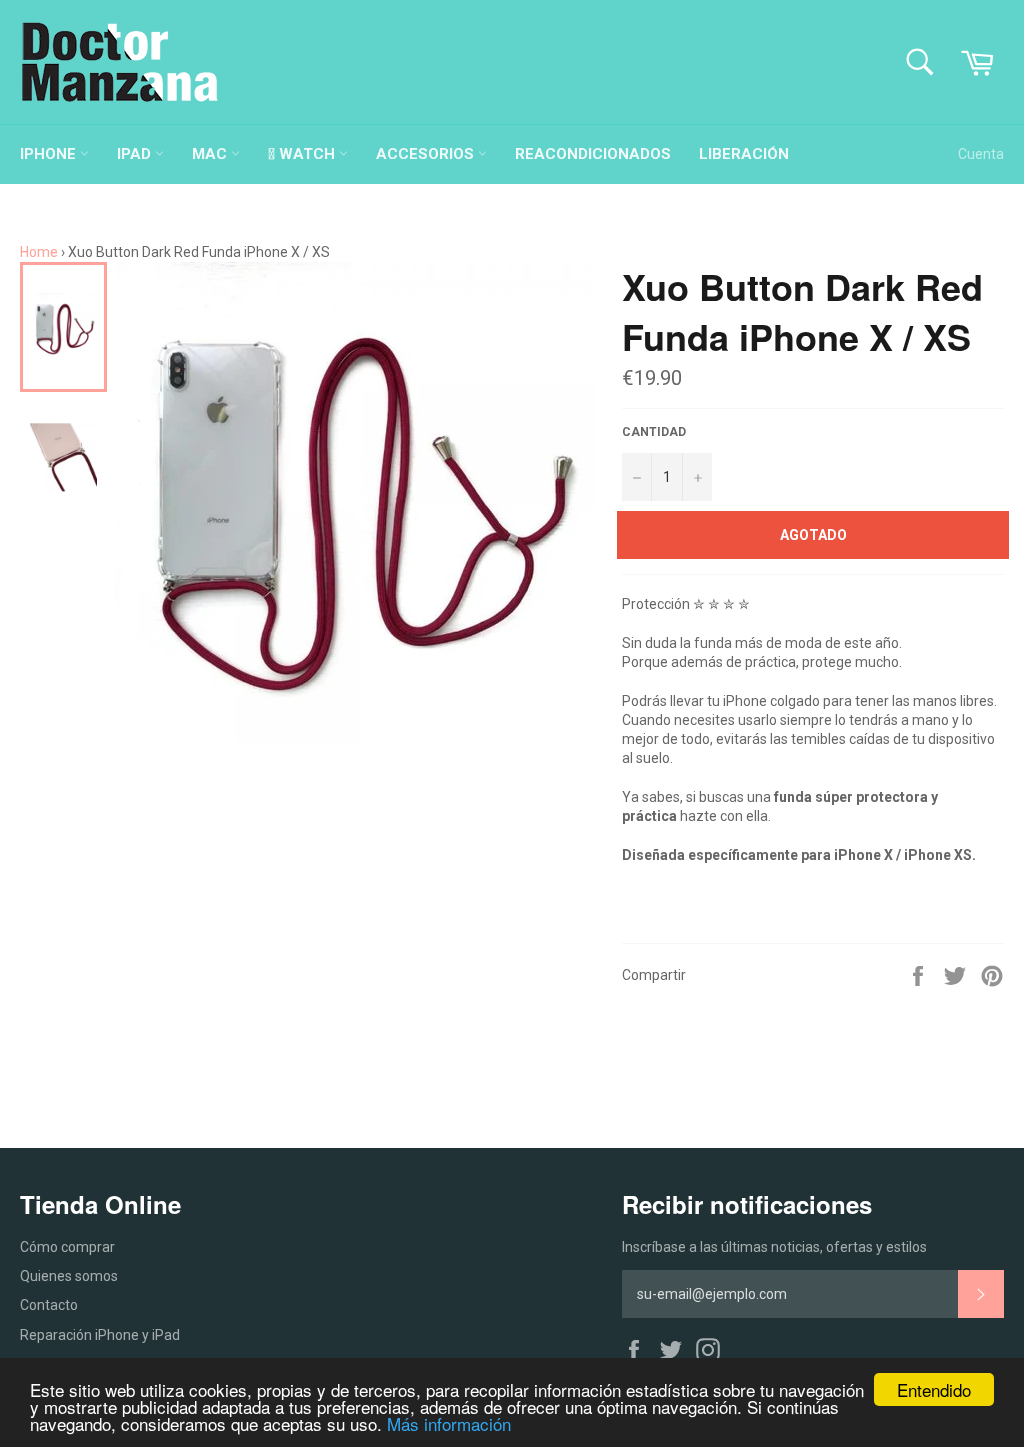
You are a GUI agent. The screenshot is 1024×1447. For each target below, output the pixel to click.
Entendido (934, 1389)
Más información (449, 1423)
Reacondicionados (593, 154)
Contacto (49, 1305)
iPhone (50, 154)
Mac (211, 154)
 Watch (303, 154)
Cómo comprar (67, 1247)
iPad (136, 154)
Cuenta (981, 154)
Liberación (744, 154)
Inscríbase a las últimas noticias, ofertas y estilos (774, 1247)
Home (39, 252)
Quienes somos (69, 1276)
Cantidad (654, 432)
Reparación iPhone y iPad (100, 1335)
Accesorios (427, 154)
